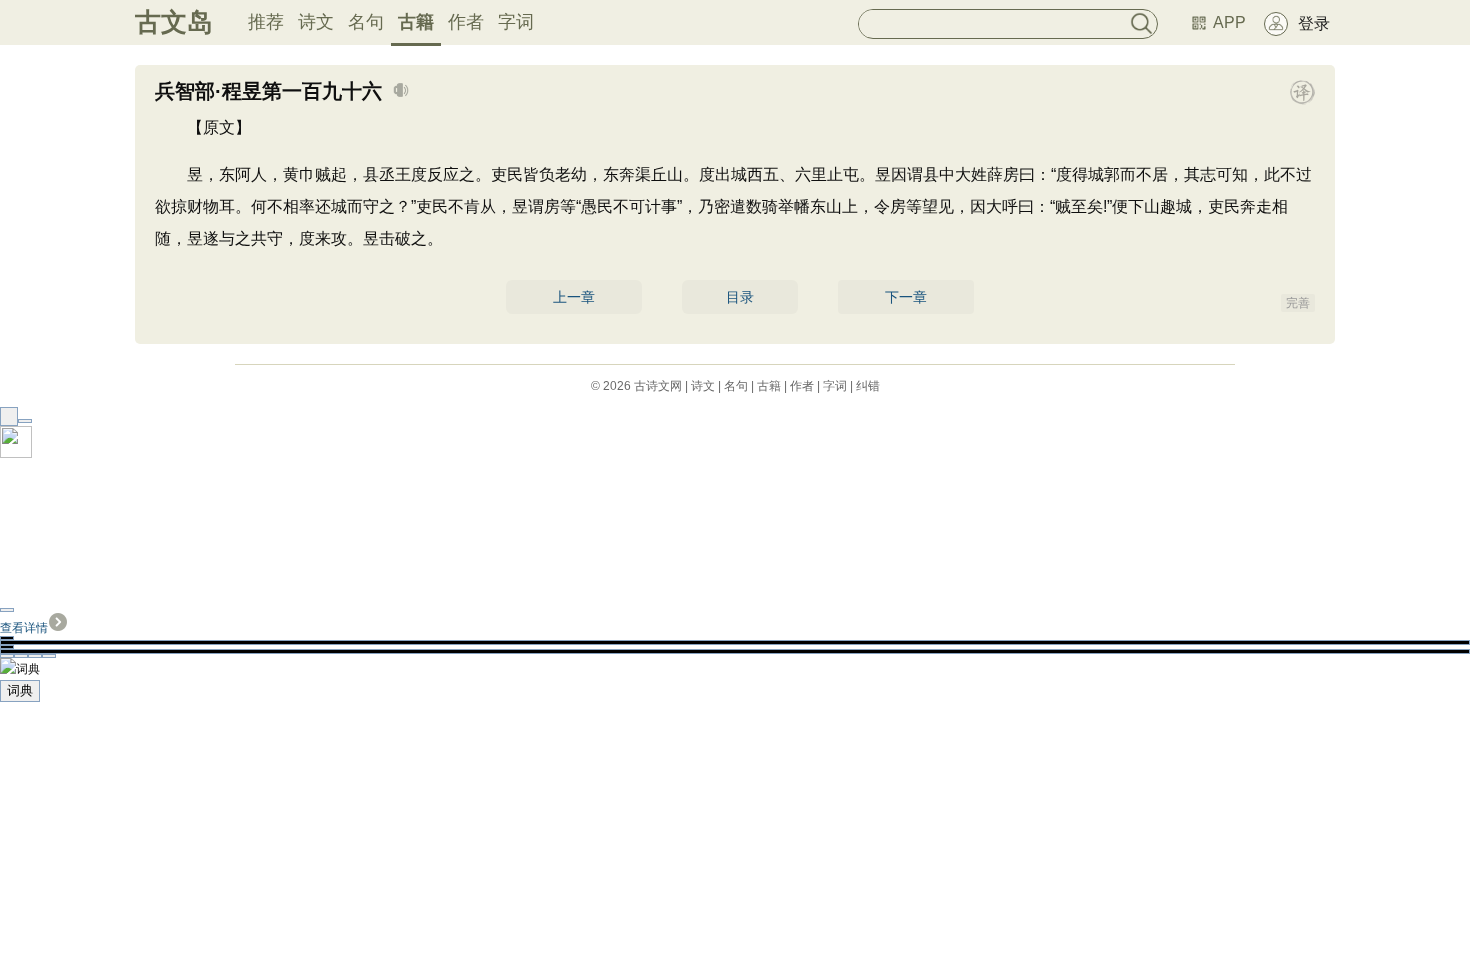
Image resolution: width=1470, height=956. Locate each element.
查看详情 (24, 628)
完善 (1298, 303)
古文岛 (174, 22)
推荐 (266, 22)
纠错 (868, 386)
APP (1229, 22)
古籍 (416, 22)
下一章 (906, 297)
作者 (466, 22)
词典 (20, 690)
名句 (366, 22)
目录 (740, 297)
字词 (516, 22)
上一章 (574, 297)
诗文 (316, 22)
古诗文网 (658, 386)
